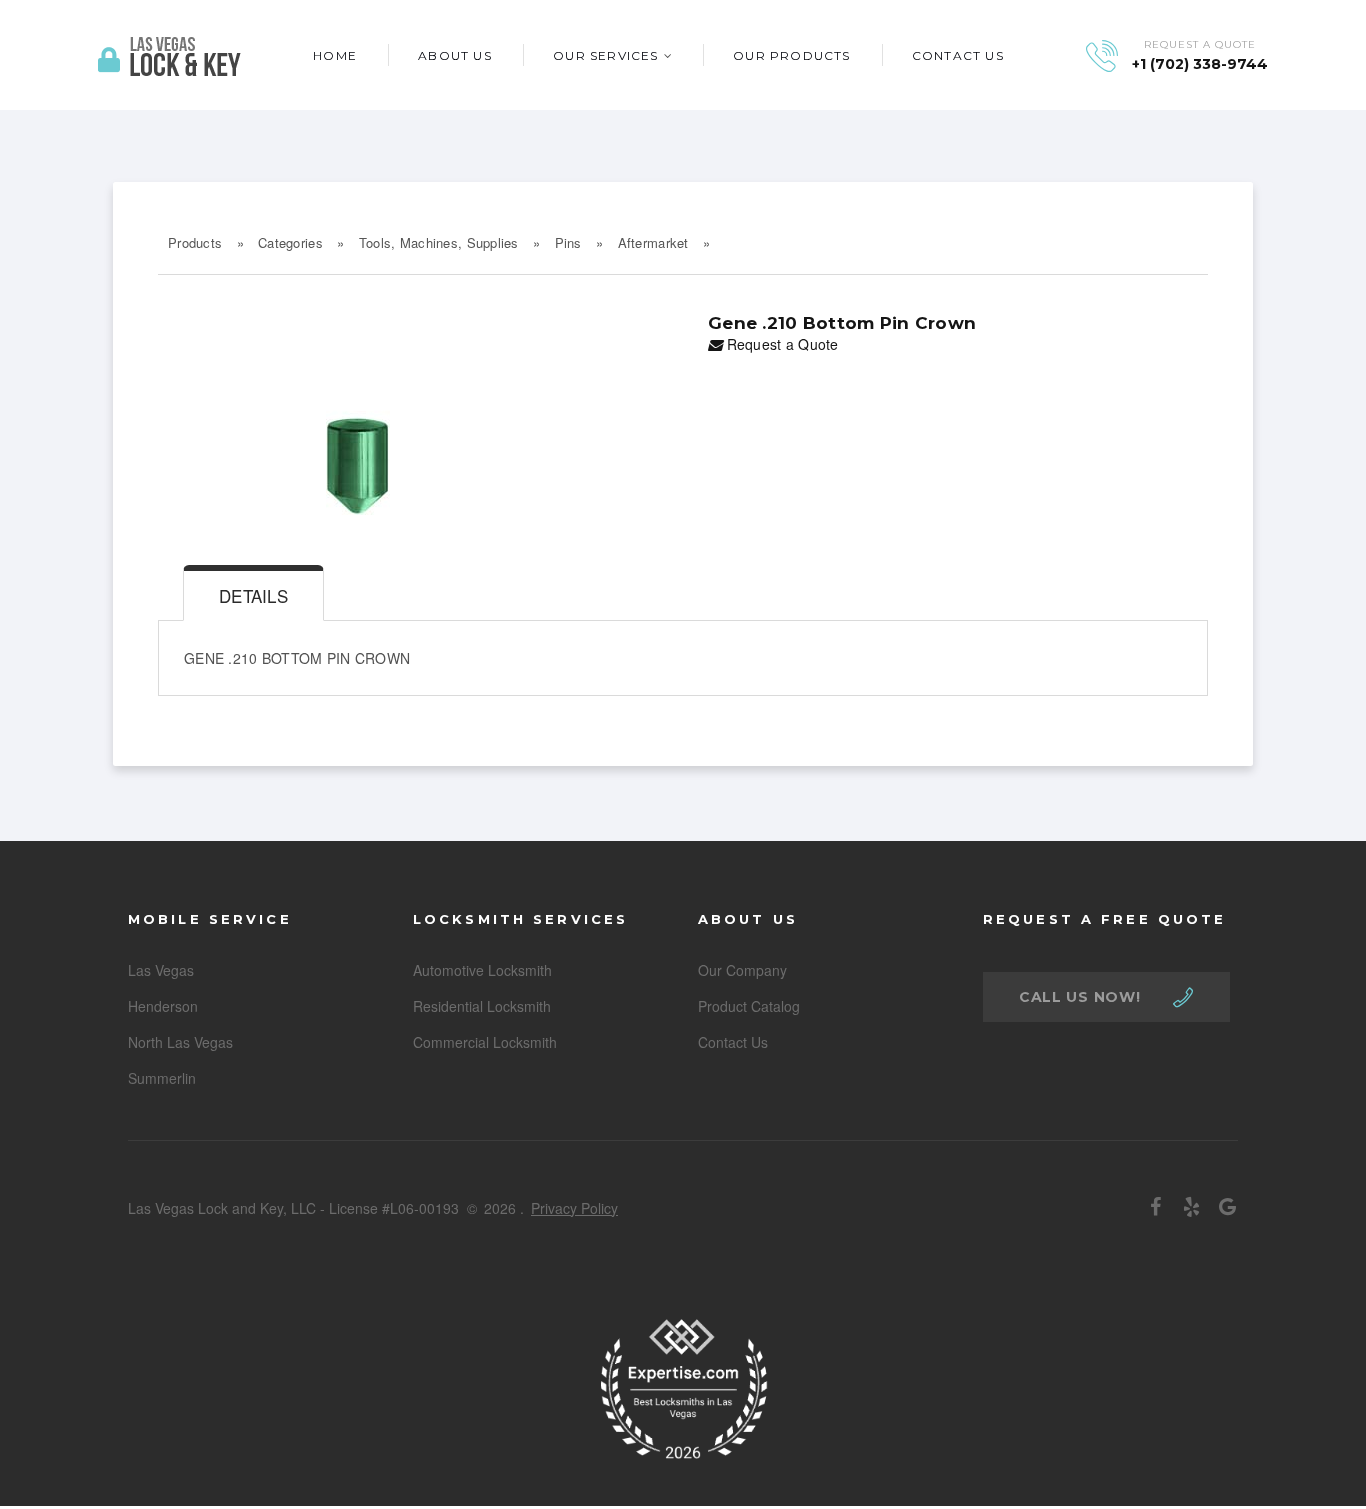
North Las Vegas (180, 1042)
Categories (290, 242)
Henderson (163, 1006)
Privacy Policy (574, 1208)
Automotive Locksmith (482, 970)
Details (253, 595)
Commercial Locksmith (485, 1042)
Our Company (742, 970)
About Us (455, 55)
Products (195, 242)
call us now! (1079, 997)
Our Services (605, 55)
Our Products (791, 55)
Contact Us (958, 55)
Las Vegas (161, 970)
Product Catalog (749, 1006)
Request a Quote (780, 344)
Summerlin (162, 1078)
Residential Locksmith (482, 1006)
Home (335, 55)
